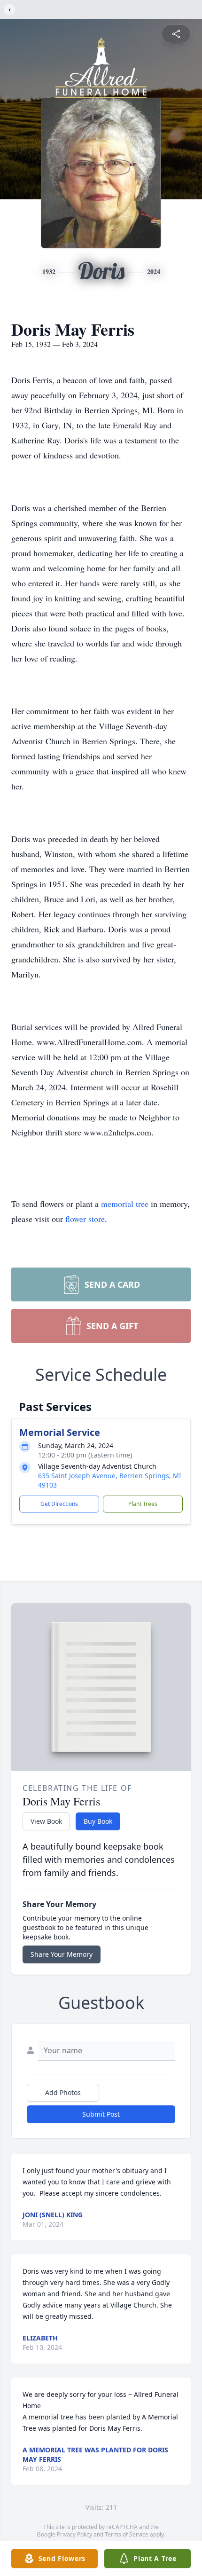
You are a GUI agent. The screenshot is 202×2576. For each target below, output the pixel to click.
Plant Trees (143, 1504)
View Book (46, 1821)
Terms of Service (127, 2534)
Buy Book (98, 1821)
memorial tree (125, 1204)
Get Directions (59, 1504)
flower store (85, 1219)
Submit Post (101, 2114)
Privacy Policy (74, 2534)
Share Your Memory (62, 1954)
